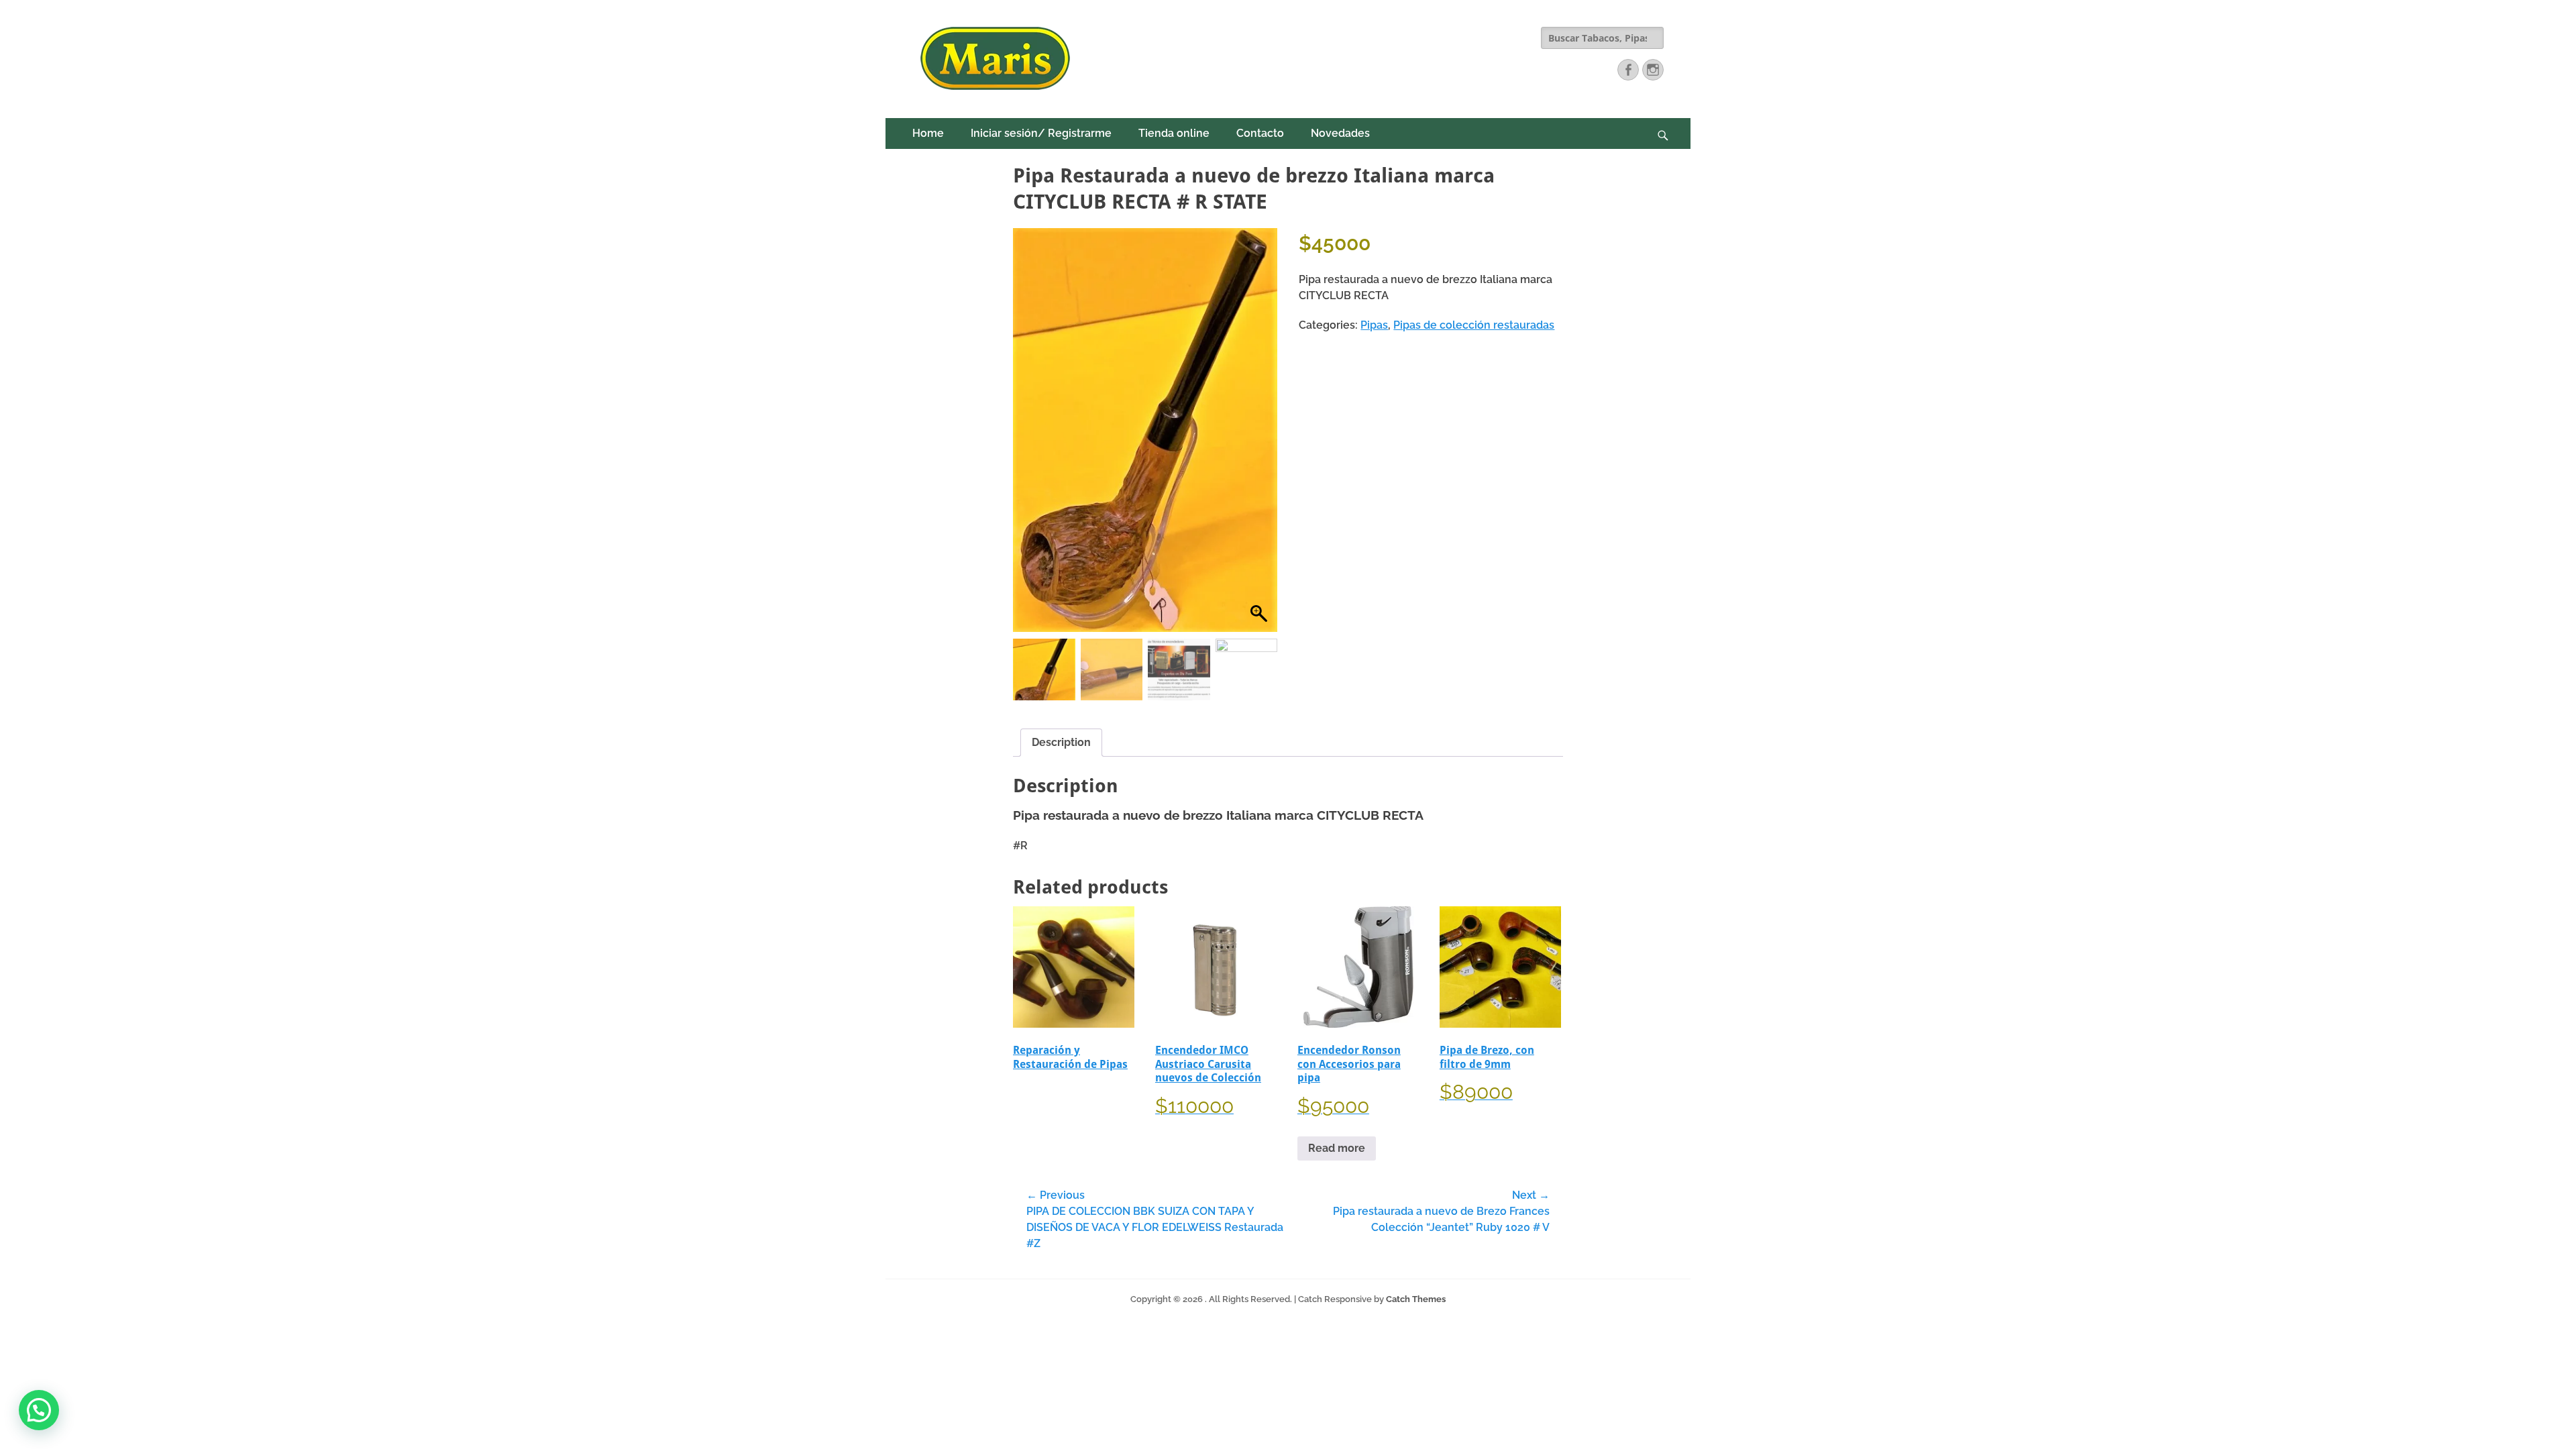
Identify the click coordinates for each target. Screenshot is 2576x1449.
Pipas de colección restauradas (1474, 325)
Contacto (1260, 133)
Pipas (1374, 325)
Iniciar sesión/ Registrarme (1041, 133)
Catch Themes (1416, 1299)
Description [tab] (1061, 742)
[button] (1260, 437)
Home (928, 133)
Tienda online (1174, 133)
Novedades (1340, 133)
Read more (1337, 1148)
